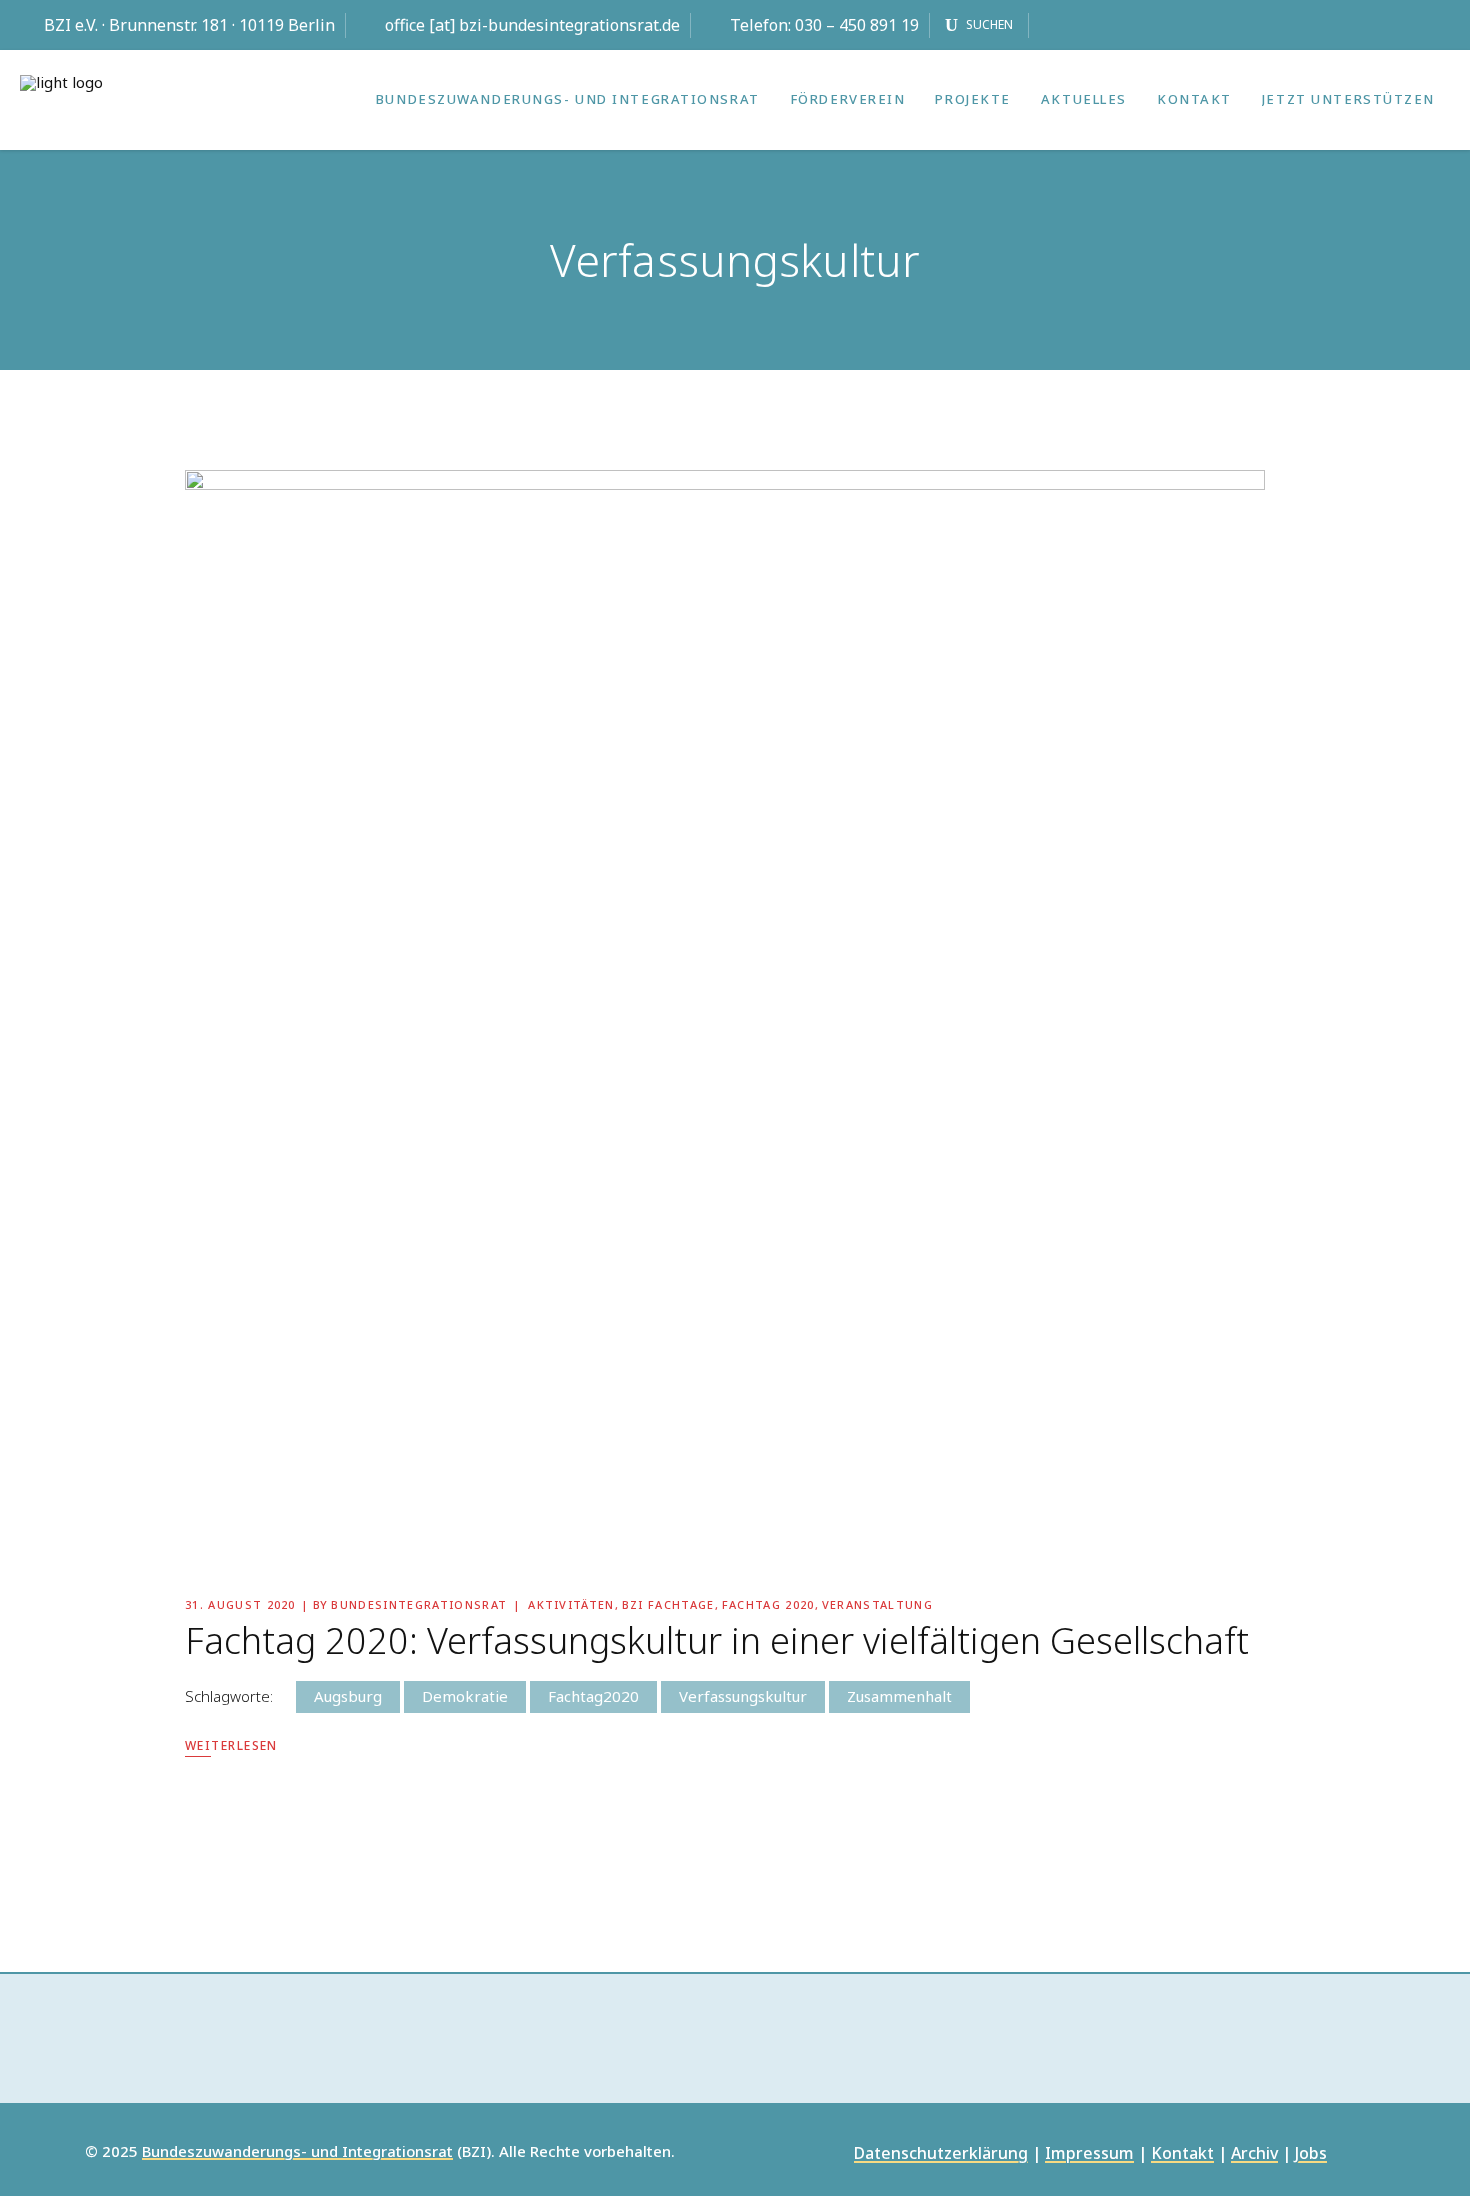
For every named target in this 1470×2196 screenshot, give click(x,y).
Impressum (1089, 2154)
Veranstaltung (877, 1604)
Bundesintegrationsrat (419, 1604)
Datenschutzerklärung (941, 2154)
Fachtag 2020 (768, 1604)
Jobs (1311, 2154)
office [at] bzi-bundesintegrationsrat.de (532, 25)
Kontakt (1182, 2154)
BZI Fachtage (668, 1604)
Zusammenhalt (899, 1696)
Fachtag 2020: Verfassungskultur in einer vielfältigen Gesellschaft (717, 1640)
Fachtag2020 (593, 1696)
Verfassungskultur (743, 1696)
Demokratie (465, 1696)
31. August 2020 (240, 1604)
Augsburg (348, 1696)
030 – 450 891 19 (857, 25)
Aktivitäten (571, 1604)
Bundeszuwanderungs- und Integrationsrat (297, 2152)
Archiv (1254, 2154)
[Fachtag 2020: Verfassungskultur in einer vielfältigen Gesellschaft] (725, 1010)
